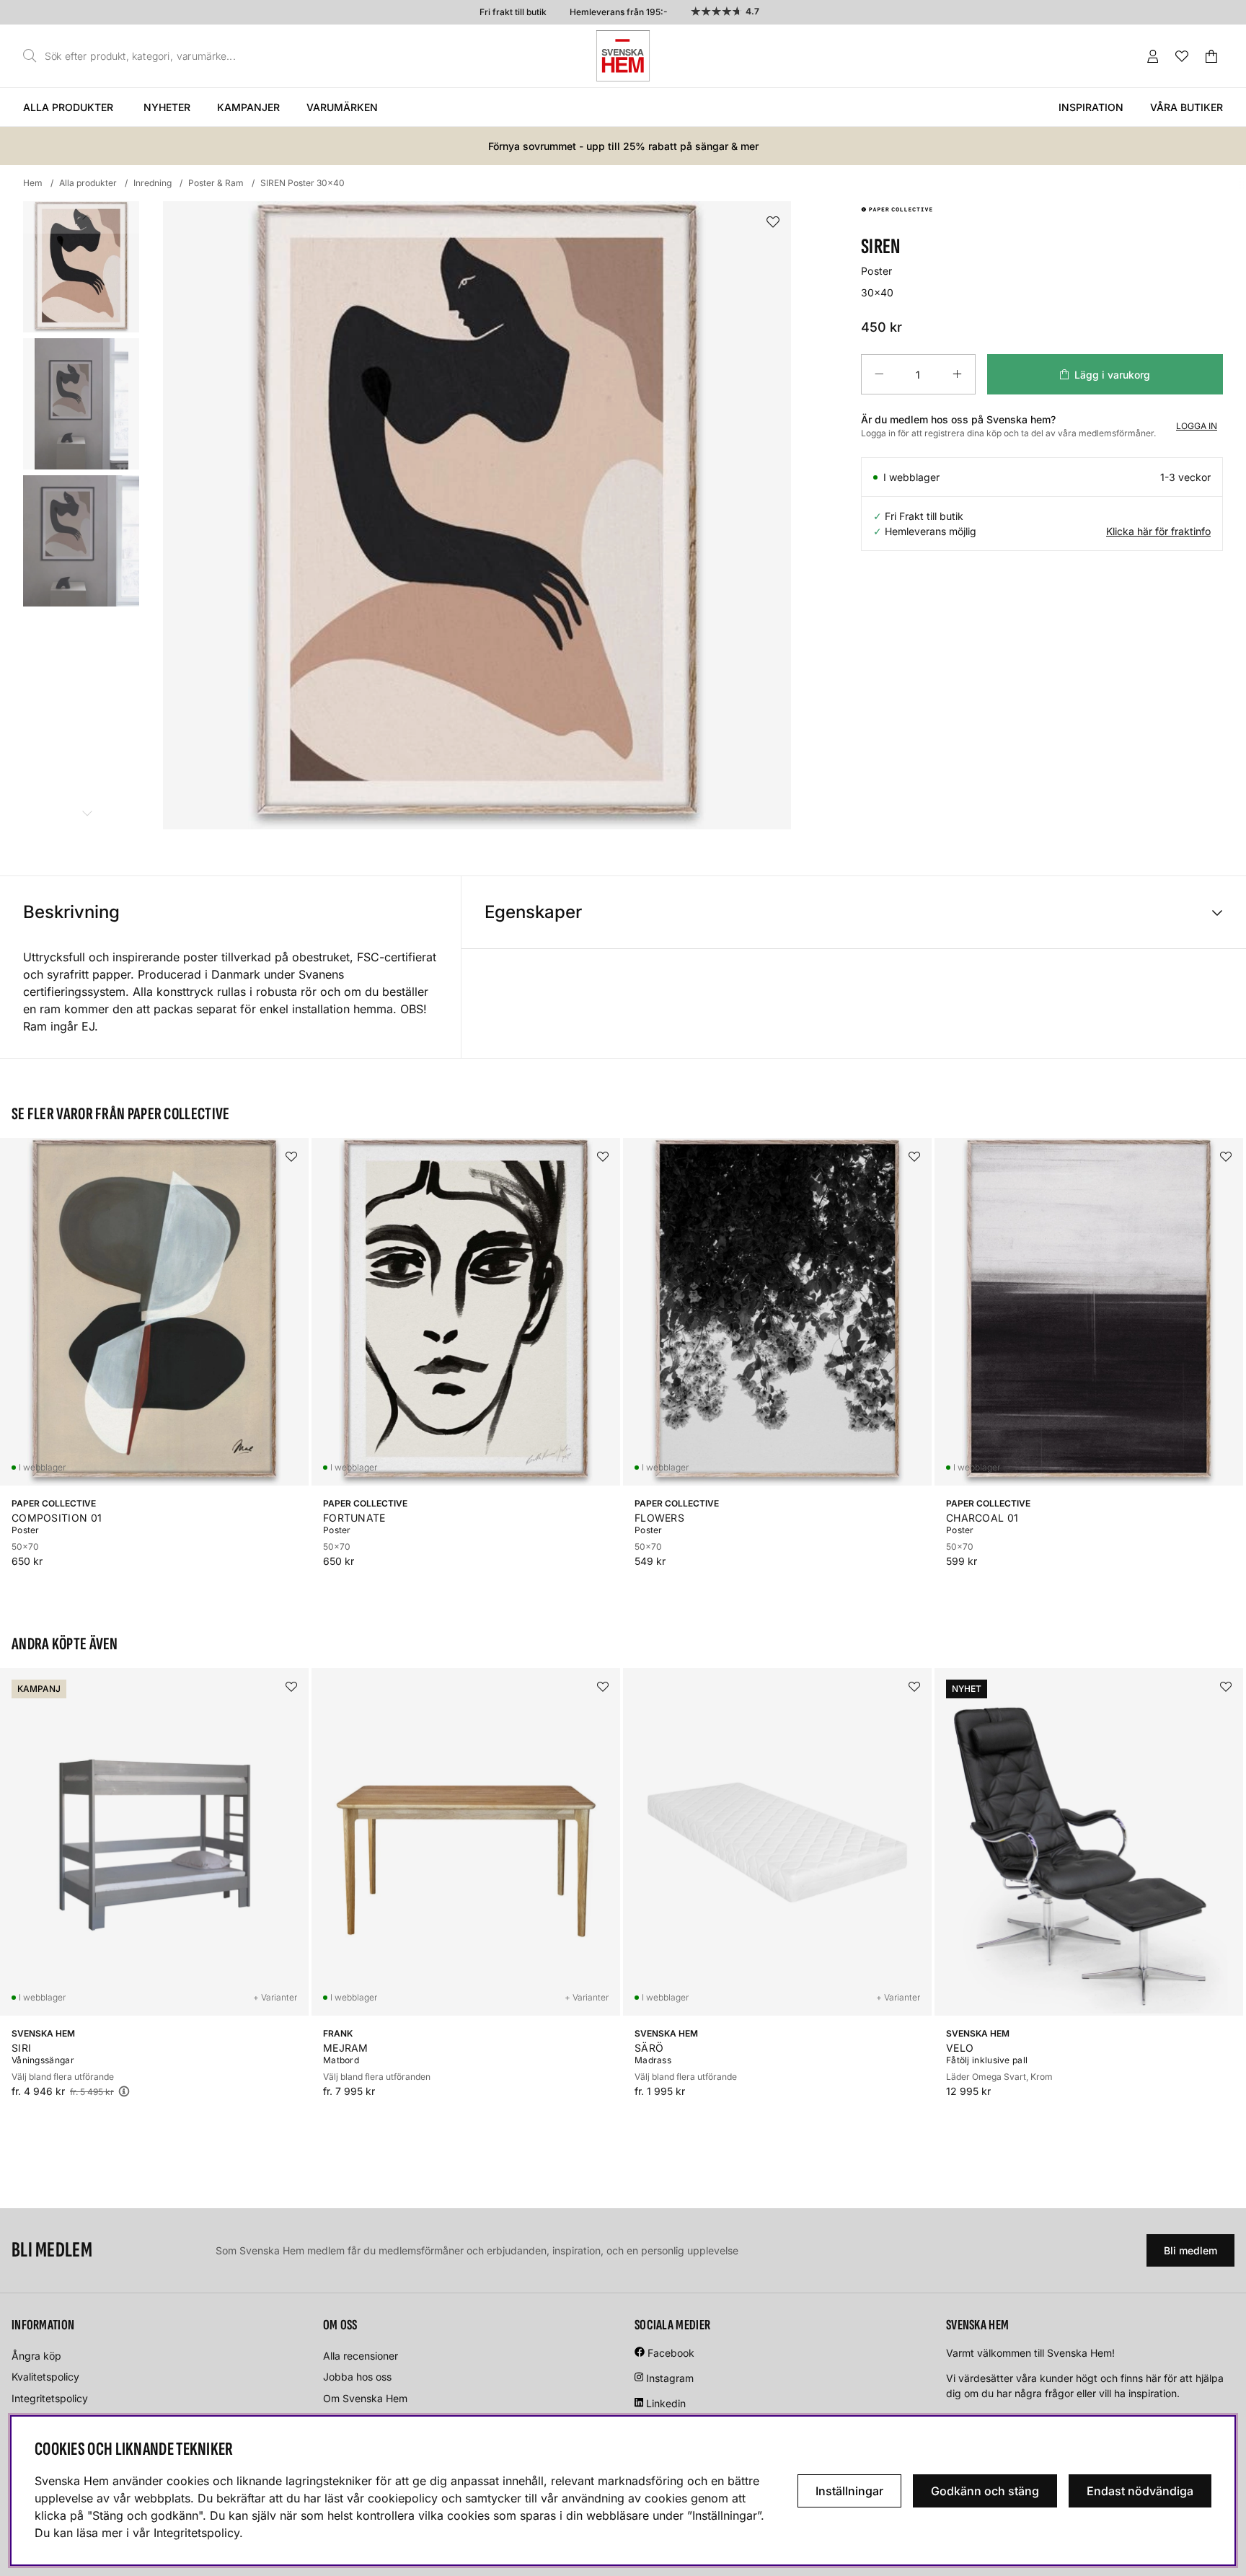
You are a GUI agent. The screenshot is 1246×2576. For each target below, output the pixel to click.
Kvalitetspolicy (45, 2377)
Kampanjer (248, 107)
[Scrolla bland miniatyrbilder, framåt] (87, 813)
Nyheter (167, 107)
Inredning (153, 183)
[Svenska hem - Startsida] (623, 56)
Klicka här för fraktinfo (1158, 531)
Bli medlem (1190, 2250)
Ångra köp (36, 2356)
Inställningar (849, 2491)
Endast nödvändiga (1140, 2491)
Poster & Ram (216, 183)
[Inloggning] (1153, 56)
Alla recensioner (361, 2356)
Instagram (670, 2378)
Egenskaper (533, 912)
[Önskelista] (1182, 56)
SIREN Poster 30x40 (302, 183)
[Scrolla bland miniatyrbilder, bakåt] (87, 217)
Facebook (671, 2353)
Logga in (1197, 426)
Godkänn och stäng (985, 2491)
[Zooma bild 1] (477, 515)
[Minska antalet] (879, 374)
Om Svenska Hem (365, 2398)
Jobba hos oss (357, 2377)
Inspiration (1091, 107)
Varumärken (342, 107)
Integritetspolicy (50, 2398)
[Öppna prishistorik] (124, 2091)
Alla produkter (68, 107)
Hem (33, 183)
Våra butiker (1187, 107)
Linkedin (666, 2403)
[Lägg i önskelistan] (773, 222)
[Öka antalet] (957, 374)
